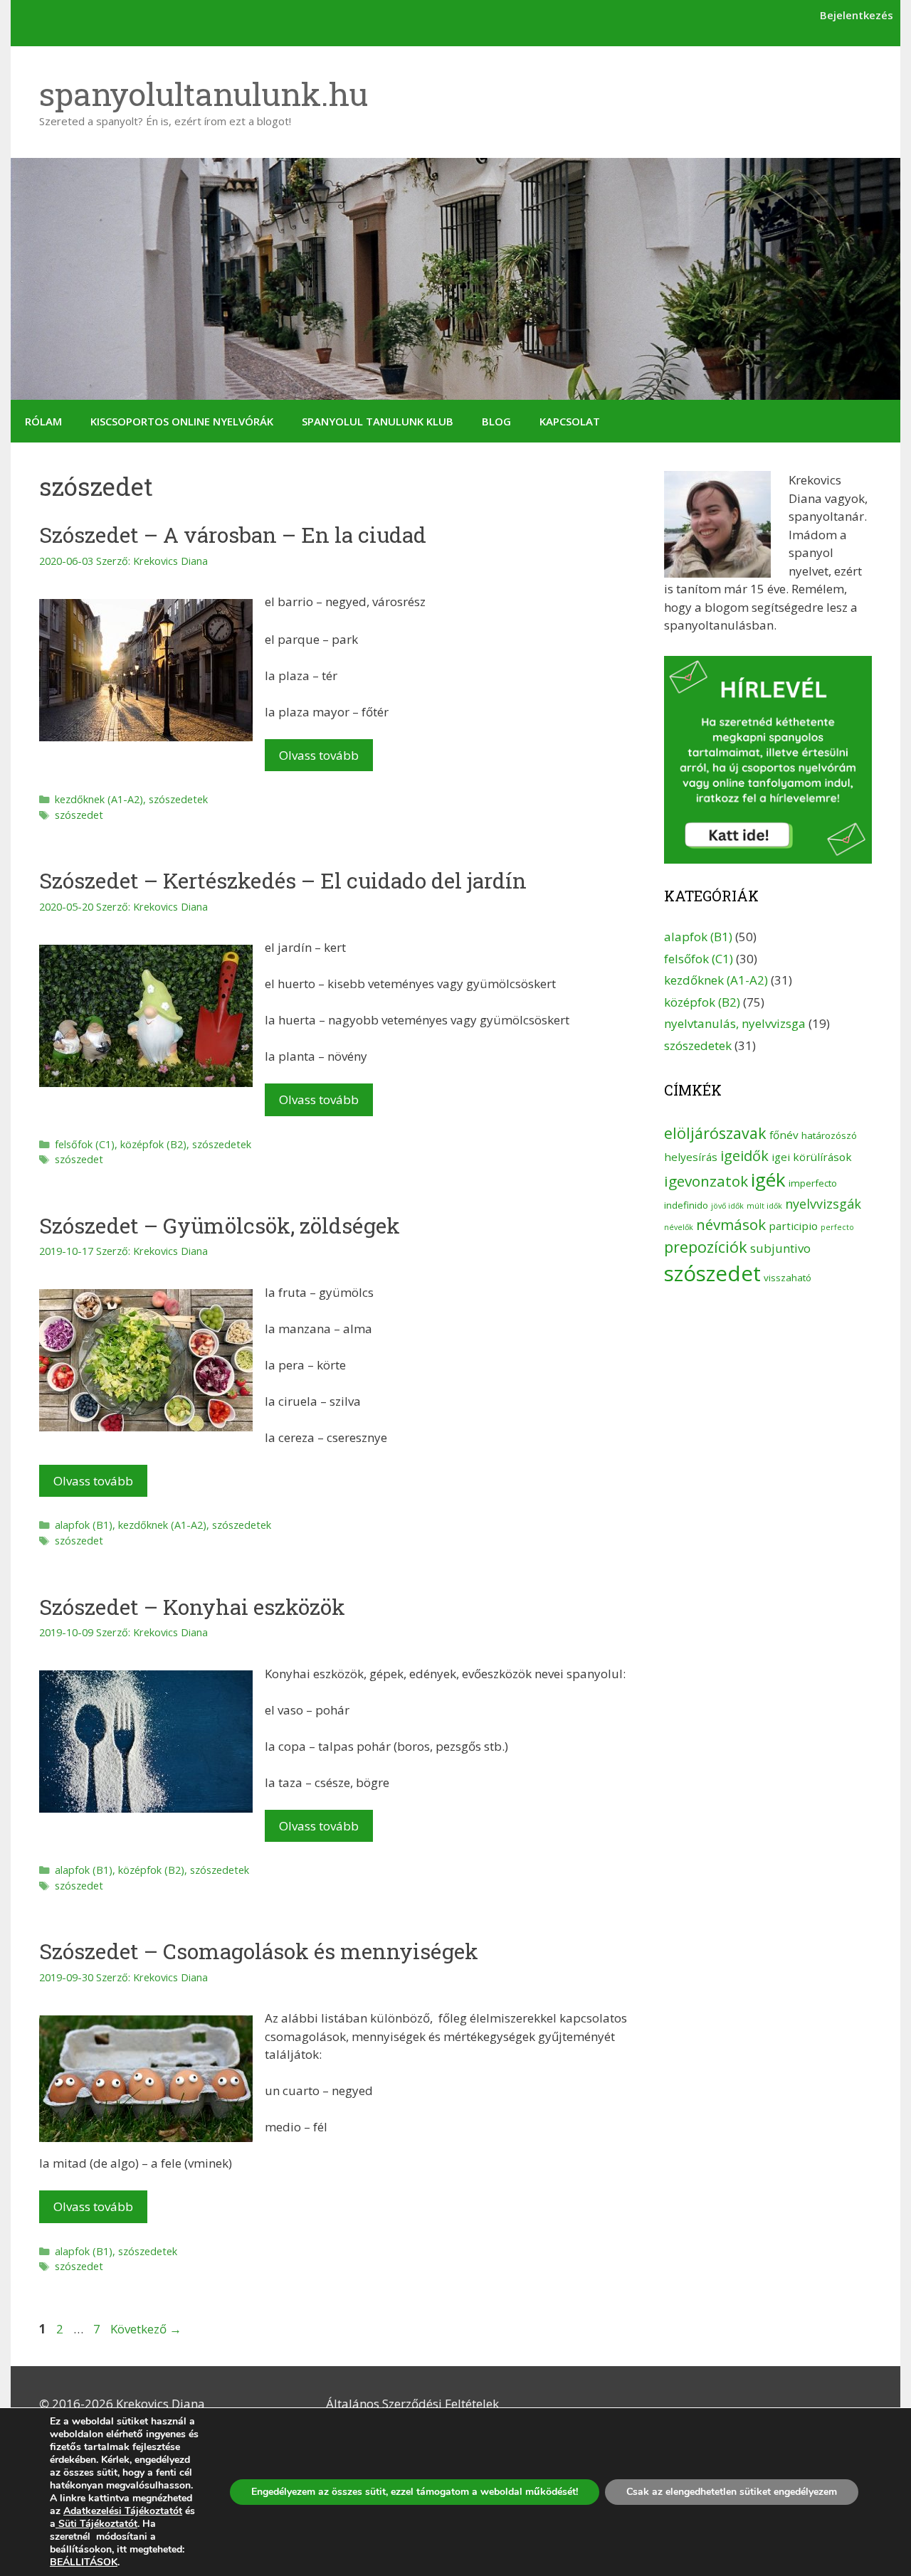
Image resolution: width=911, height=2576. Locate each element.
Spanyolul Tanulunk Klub (378, 421)
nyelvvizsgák (823, 1204)
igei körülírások (812, 1157)
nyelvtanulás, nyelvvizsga (735, 1023)
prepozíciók (706, 1247)
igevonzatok (706, 1181)
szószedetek (178, 799)
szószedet (79, 815)
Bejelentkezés (857, 15)
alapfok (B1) (84, 1525)
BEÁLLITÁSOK (84, 2562)
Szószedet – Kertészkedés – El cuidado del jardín (283, 880)
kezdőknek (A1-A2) (99, 799)
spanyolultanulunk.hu (204, 94)
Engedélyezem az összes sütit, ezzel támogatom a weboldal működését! (415, 2492)
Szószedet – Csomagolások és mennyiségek (259, 1951)
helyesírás (691, 1157)
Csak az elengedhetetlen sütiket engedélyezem (732, 2492)
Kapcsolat (570, 421)
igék (768, 1180)
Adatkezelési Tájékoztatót (123, 2511)
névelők (679, 1227)
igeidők (744, 1156)
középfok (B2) (153, 1144)
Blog (496, 421)
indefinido (686, 1205)
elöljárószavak (715, 1133)
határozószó (829, 1135)
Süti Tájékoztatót (96, 2524)
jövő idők (727, 1206)
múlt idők (764, 1206)
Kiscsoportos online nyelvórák (182, 421)
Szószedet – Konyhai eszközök (192, 1607)
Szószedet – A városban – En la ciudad (233, 535)
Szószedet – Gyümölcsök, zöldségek (220, 1225)
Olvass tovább (319, 755)
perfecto (837, 1227)
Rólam (43, 421)
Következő (146, 2329)
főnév (784, 1135)
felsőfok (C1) (85, 1144)
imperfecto (813, 1183)
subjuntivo (780, 1248)
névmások (731, 1224)
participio (793, 1226)
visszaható (788, 1278)
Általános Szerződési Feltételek (412, 2403)
